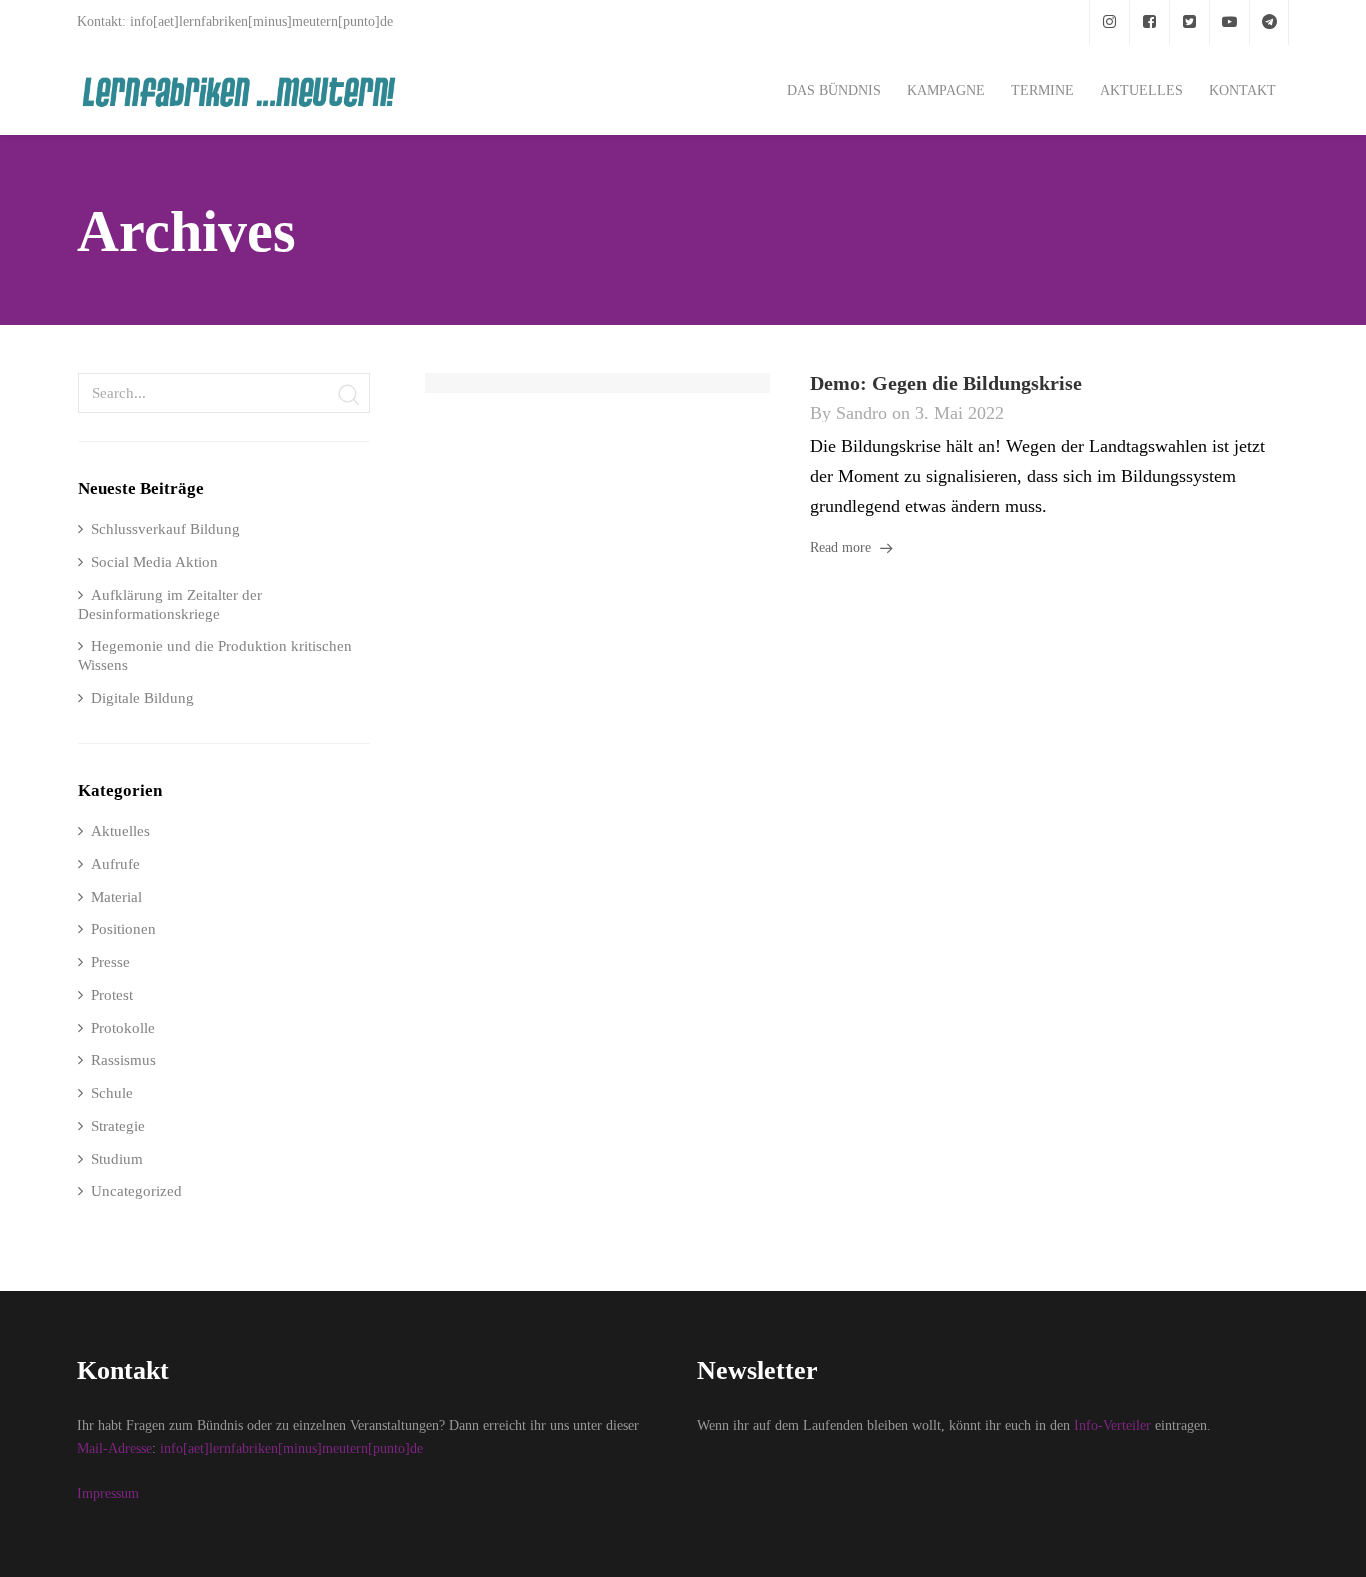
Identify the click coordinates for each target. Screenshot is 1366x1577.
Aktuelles (120, 831)
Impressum (108, 1493)
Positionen (123, 929)
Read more (840, 547)
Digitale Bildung (142, 698)
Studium (117, 1159)
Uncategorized (136, 1191)
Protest (112, 995)
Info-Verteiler (1112, 1425)
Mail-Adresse (114, 1448)
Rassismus (123, 1060)
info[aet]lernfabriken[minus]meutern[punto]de (291, 1448)
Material (116, 897)
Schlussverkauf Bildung (165, 529)
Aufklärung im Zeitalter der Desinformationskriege (170, 604)
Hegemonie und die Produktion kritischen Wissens (215, 655)
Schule (112, 1093)
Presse (110, 962)
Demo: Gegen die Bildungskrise (946, 383)
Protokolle (123, 1028)
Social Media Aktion (154, 562)
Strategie (118, 1126)
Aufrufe (115, 864)
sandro (861, 413)
